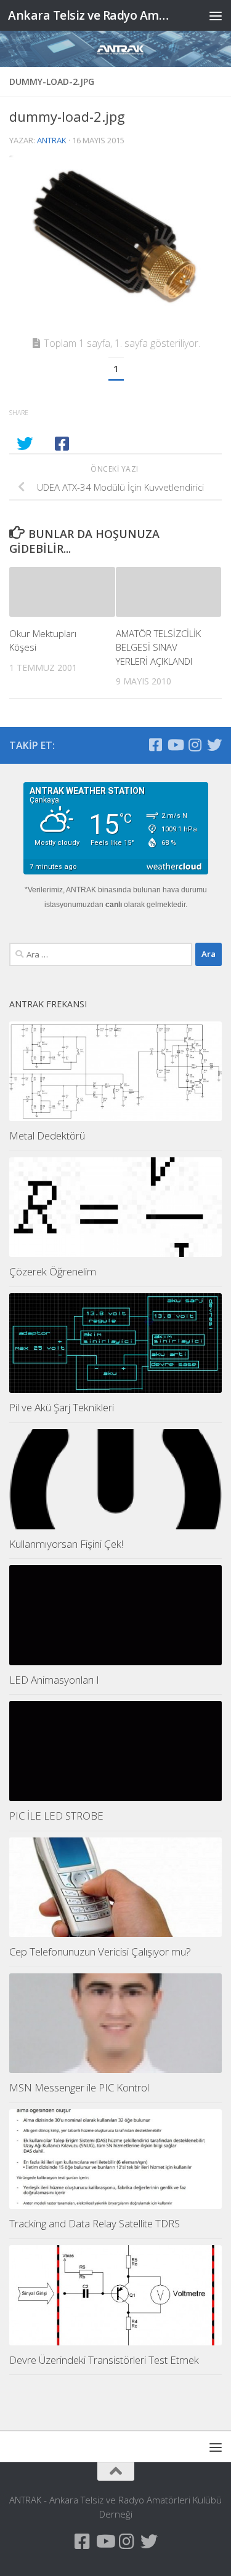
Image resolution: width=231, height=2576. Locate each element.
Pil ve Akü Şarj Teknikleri (62, 1407)
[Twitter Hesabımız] (214, 745)
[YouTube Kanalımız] (175, 745)
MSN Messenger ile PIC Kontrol (79, 2087)
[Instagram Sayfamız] (195, 745)
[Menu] (216, 15)
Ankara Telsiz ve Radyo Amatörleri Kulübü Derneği (91, 15)
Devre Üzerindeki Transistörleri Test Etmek (104, 2360)
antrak (52, 140)
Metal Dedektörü (47, 1135)
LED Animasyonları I (54, 1680)
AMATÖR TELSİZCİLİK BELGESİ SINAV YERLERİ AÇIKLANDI (158, 647)
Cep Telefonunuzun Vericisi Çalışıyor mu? (100, 1952)
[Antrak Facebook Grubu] (155, 745)
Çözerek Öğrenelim (53, 1271)
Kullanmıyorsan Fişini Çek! (66, 1544)
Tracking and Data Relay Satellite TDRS (95, 2223)
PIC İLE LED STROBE (56, 1816)
